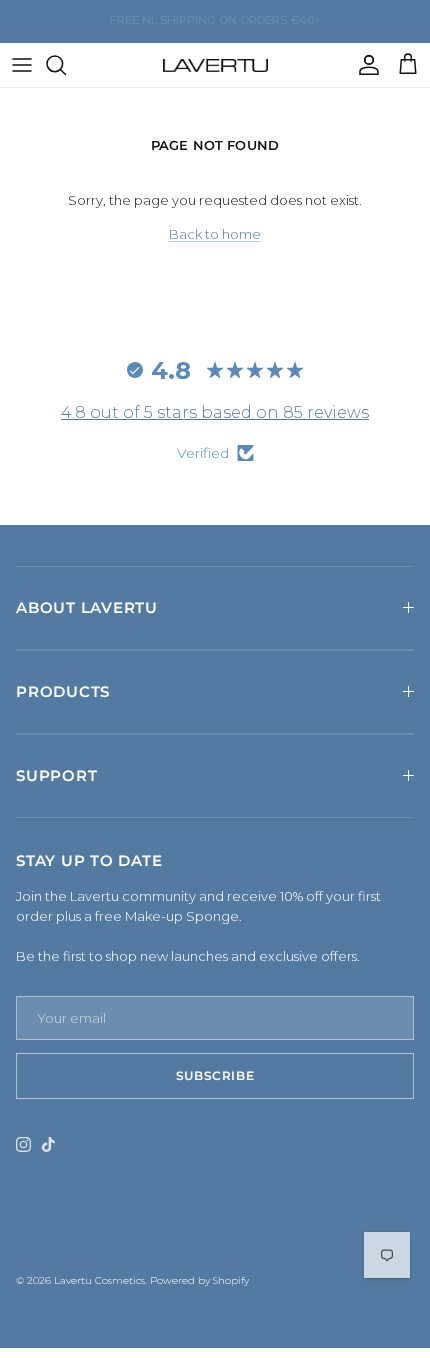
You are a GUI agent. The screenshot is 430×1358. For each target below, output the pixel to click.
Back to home (215, 234)
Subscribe (215, 1075)
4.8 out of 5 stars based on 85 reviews (215, 412)
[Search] (66, 65)
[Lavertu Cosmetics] (215, 65)
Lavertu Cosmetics (99, 1280)
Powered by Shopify (199, 1280)
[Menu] (22, 65)
